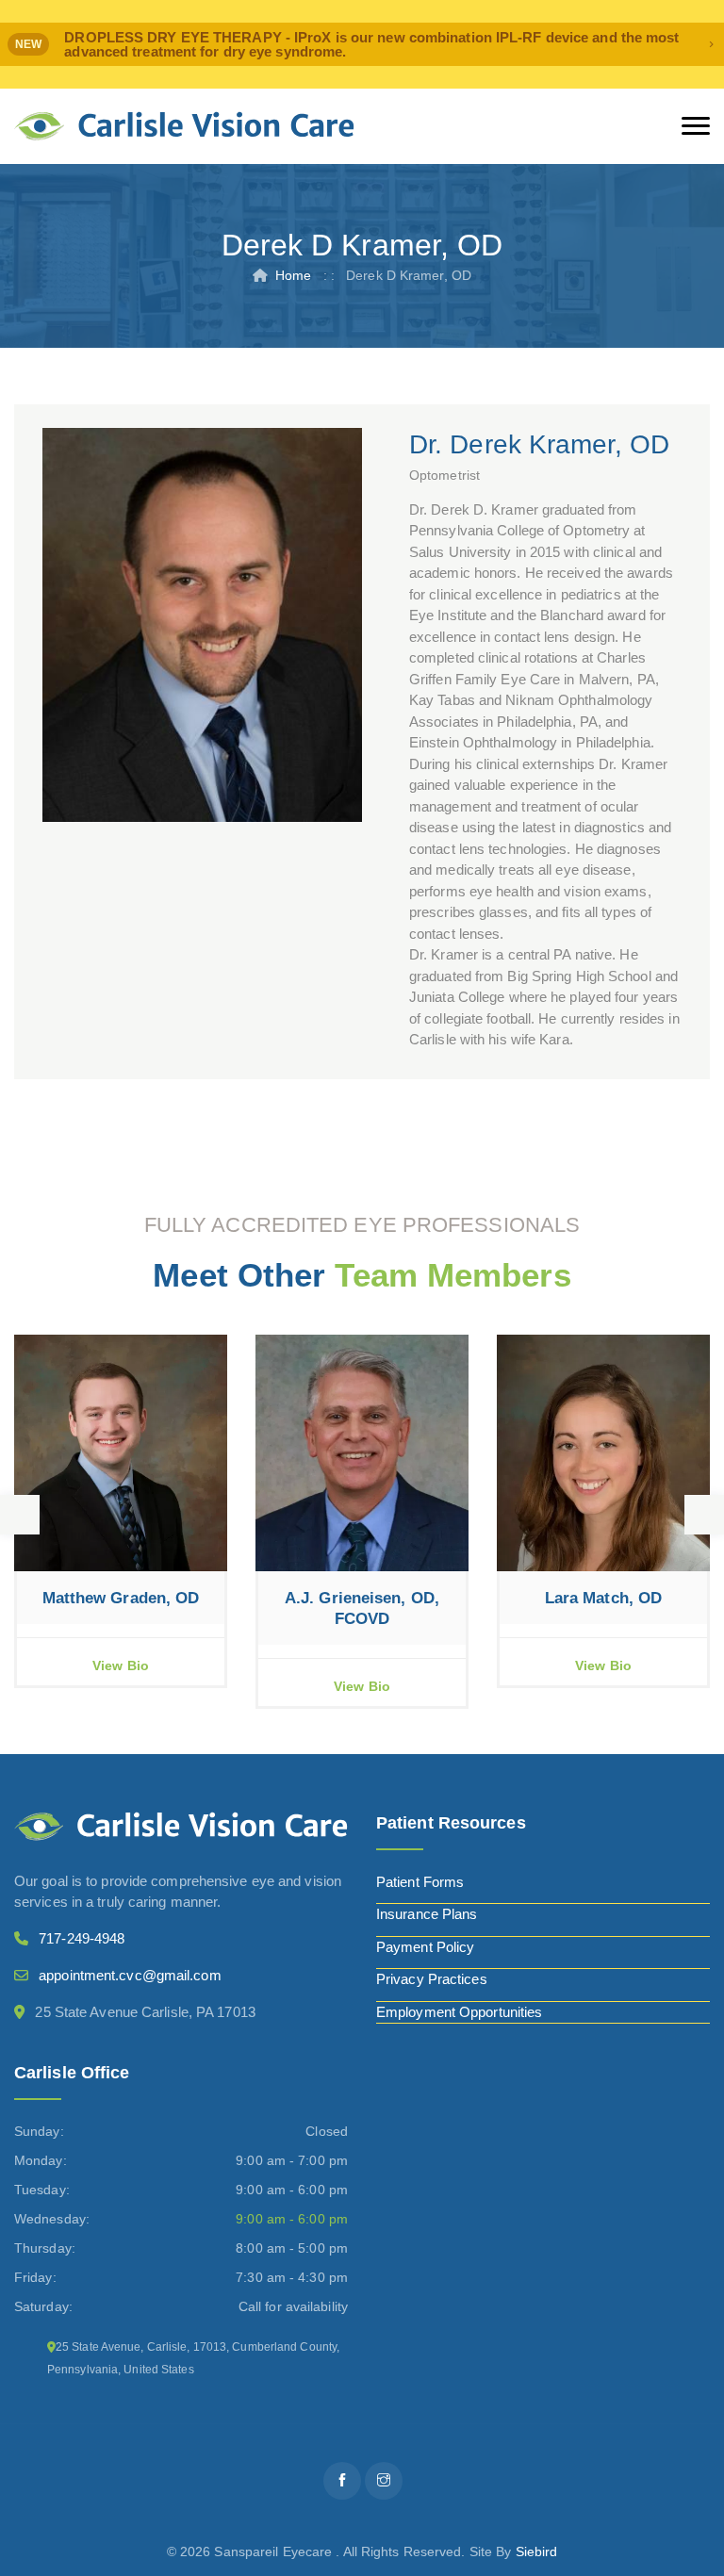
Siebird (537, 2551)
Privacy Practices (432, 1979)
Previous (20, 1515)
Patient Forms (420, 1882)
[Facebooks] (342, 2481)
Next (704, 1515)
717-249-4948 (82, 1938)
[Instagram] (384, 2481)
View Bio (121, 1665)
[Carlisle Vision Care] (184, 126)
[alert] (362, 44)
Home (293, 275)
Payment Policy (425, 1947)
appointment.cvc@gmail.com (130, 1975)
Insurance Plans (427, 1914)
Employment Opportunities (459, 2012)
